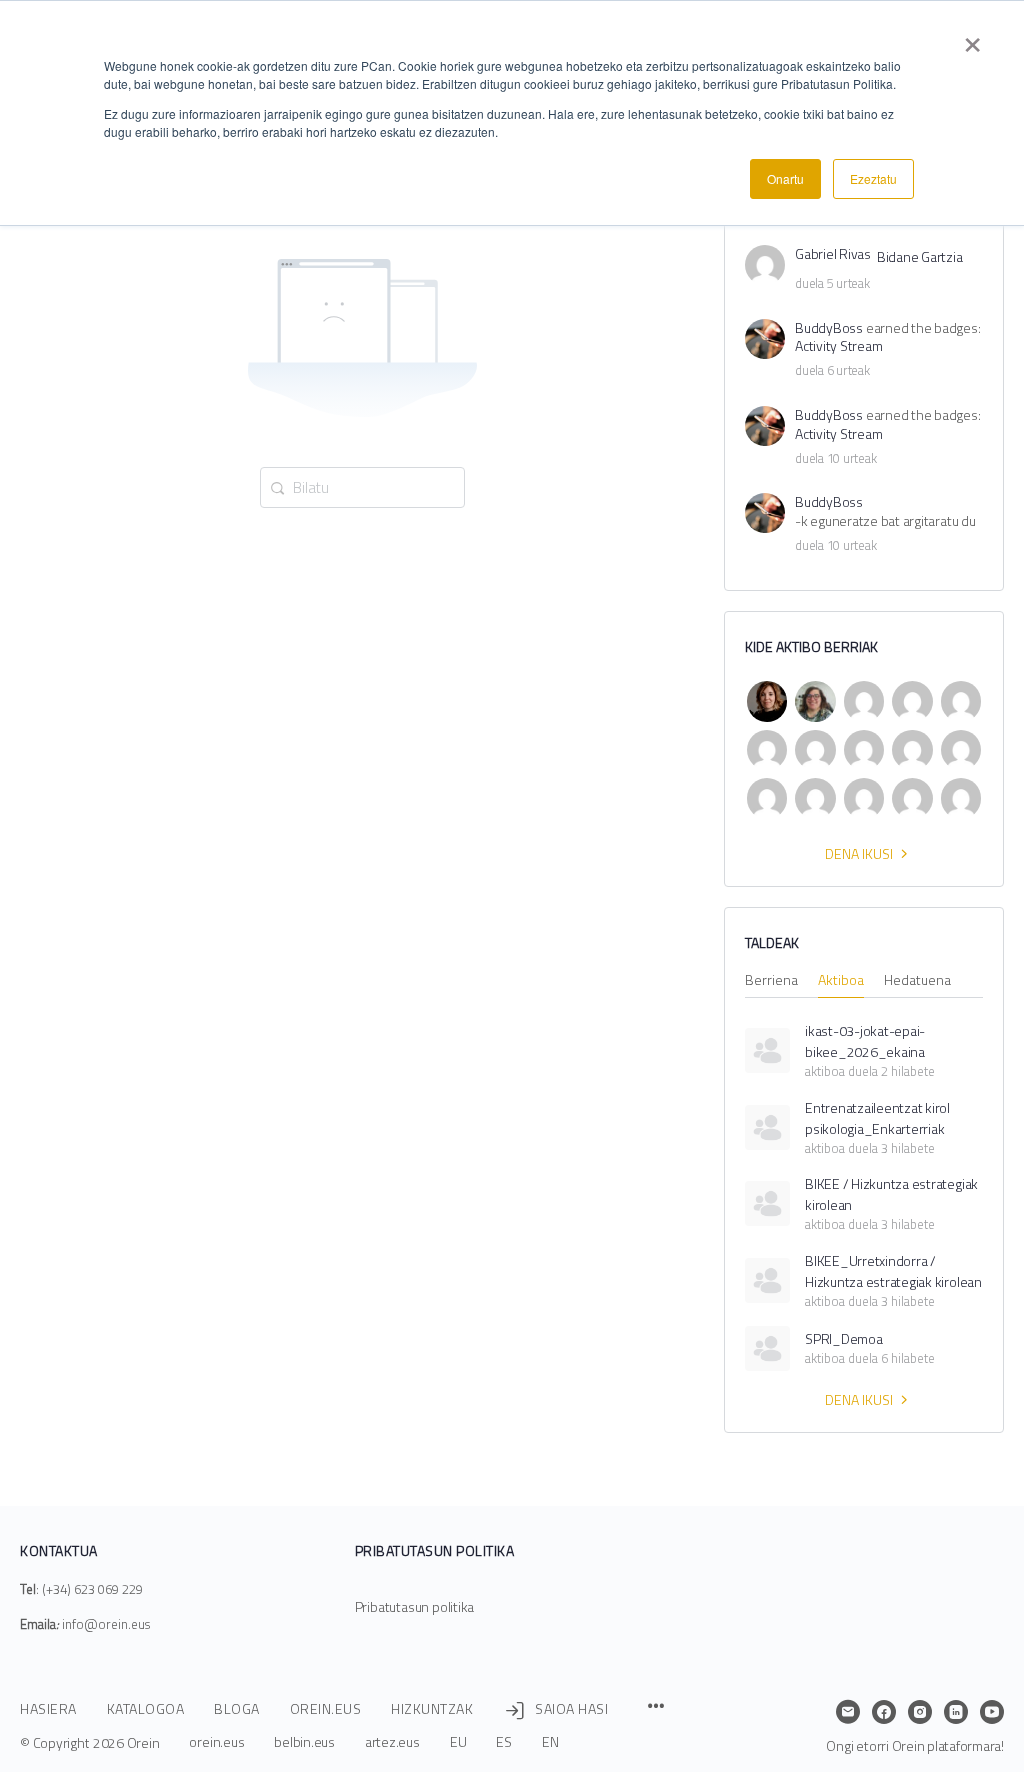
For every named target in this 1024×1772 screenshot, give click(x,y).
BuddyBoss (829, 328)
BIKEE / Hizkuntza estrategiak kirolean (891, 1194)
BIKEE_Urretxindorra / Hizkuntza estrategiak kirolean (893, 1271)
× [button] (972, 38)
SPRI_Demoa (844, 1338)
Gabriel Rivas (833, 254)
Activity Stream (838, 346)
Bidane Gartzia (920, 257)
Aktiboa (841, 981)
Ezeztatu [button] (873, 178)
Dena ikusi (859, 853)
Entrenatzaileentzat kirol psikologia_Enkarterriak (877, 1118)
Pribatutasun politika (415, 1606)
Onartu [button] (785, 178)
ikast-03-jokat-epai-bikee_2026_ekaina (865, 1041)
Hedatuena (917, 981)
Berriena (771, 981)
